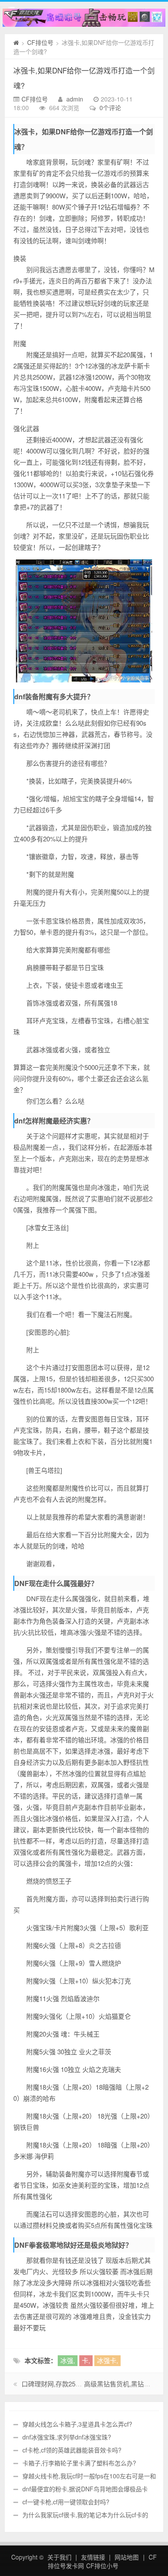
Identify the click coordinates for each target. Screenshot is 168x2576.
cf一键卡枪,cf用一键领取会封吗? (66, 2502)
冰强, (68, 2360)
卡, (86, 2360)
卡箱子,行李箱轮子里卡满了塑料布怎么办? (79, 2463)
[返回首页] (16, 42)
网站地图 (127, 2557)
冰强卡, (107, 2360)
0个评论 (110, 108)
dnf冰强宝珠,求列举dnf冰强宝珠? (67, 2437)
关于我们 (59, 2557)
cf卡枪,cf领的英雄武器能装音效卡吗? (72, 2450)
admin (75, 99)
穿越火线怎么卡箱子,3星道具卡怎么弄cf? (77, 2424)
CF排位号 (40, 42)
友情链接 (93, 2557)
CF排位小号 (102, 2566)
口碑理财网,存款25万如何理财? (66, 2384)
